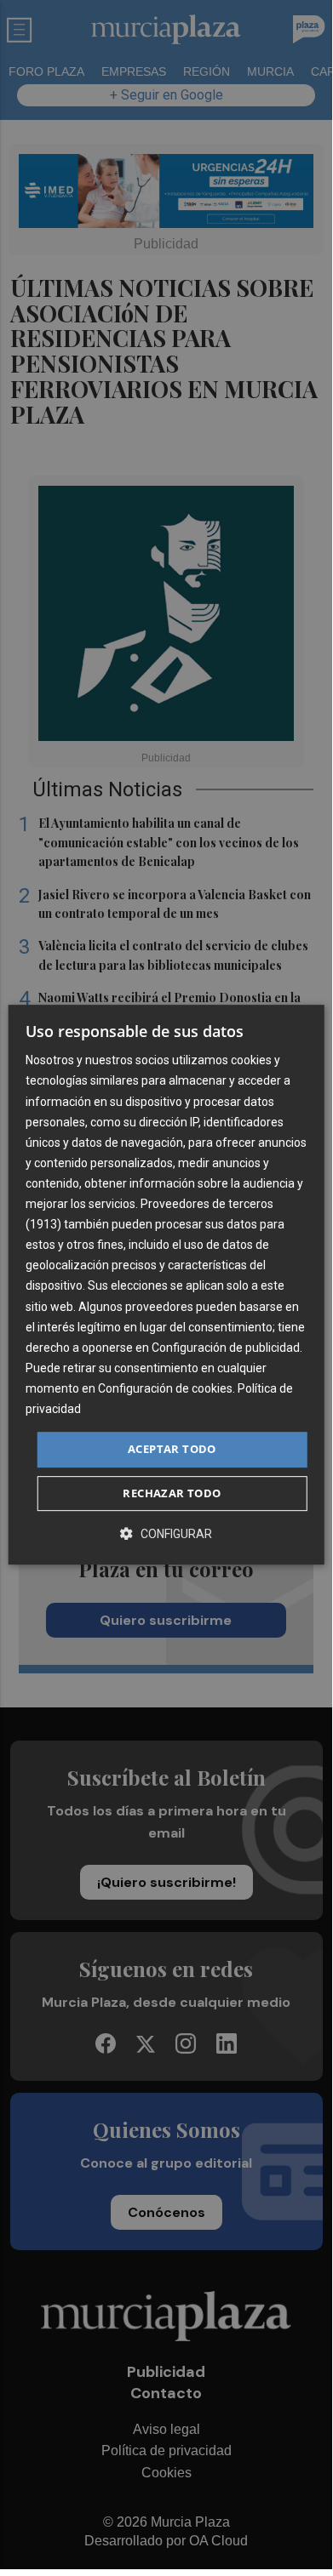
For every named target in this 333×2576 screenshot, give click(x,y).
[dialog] (166, 1285)
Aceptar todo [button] (172, 1449)
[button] (166, 1533)
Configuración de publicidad (226, 1348)
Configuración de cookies (165, 1388)
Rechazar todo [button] (172, 1493)
